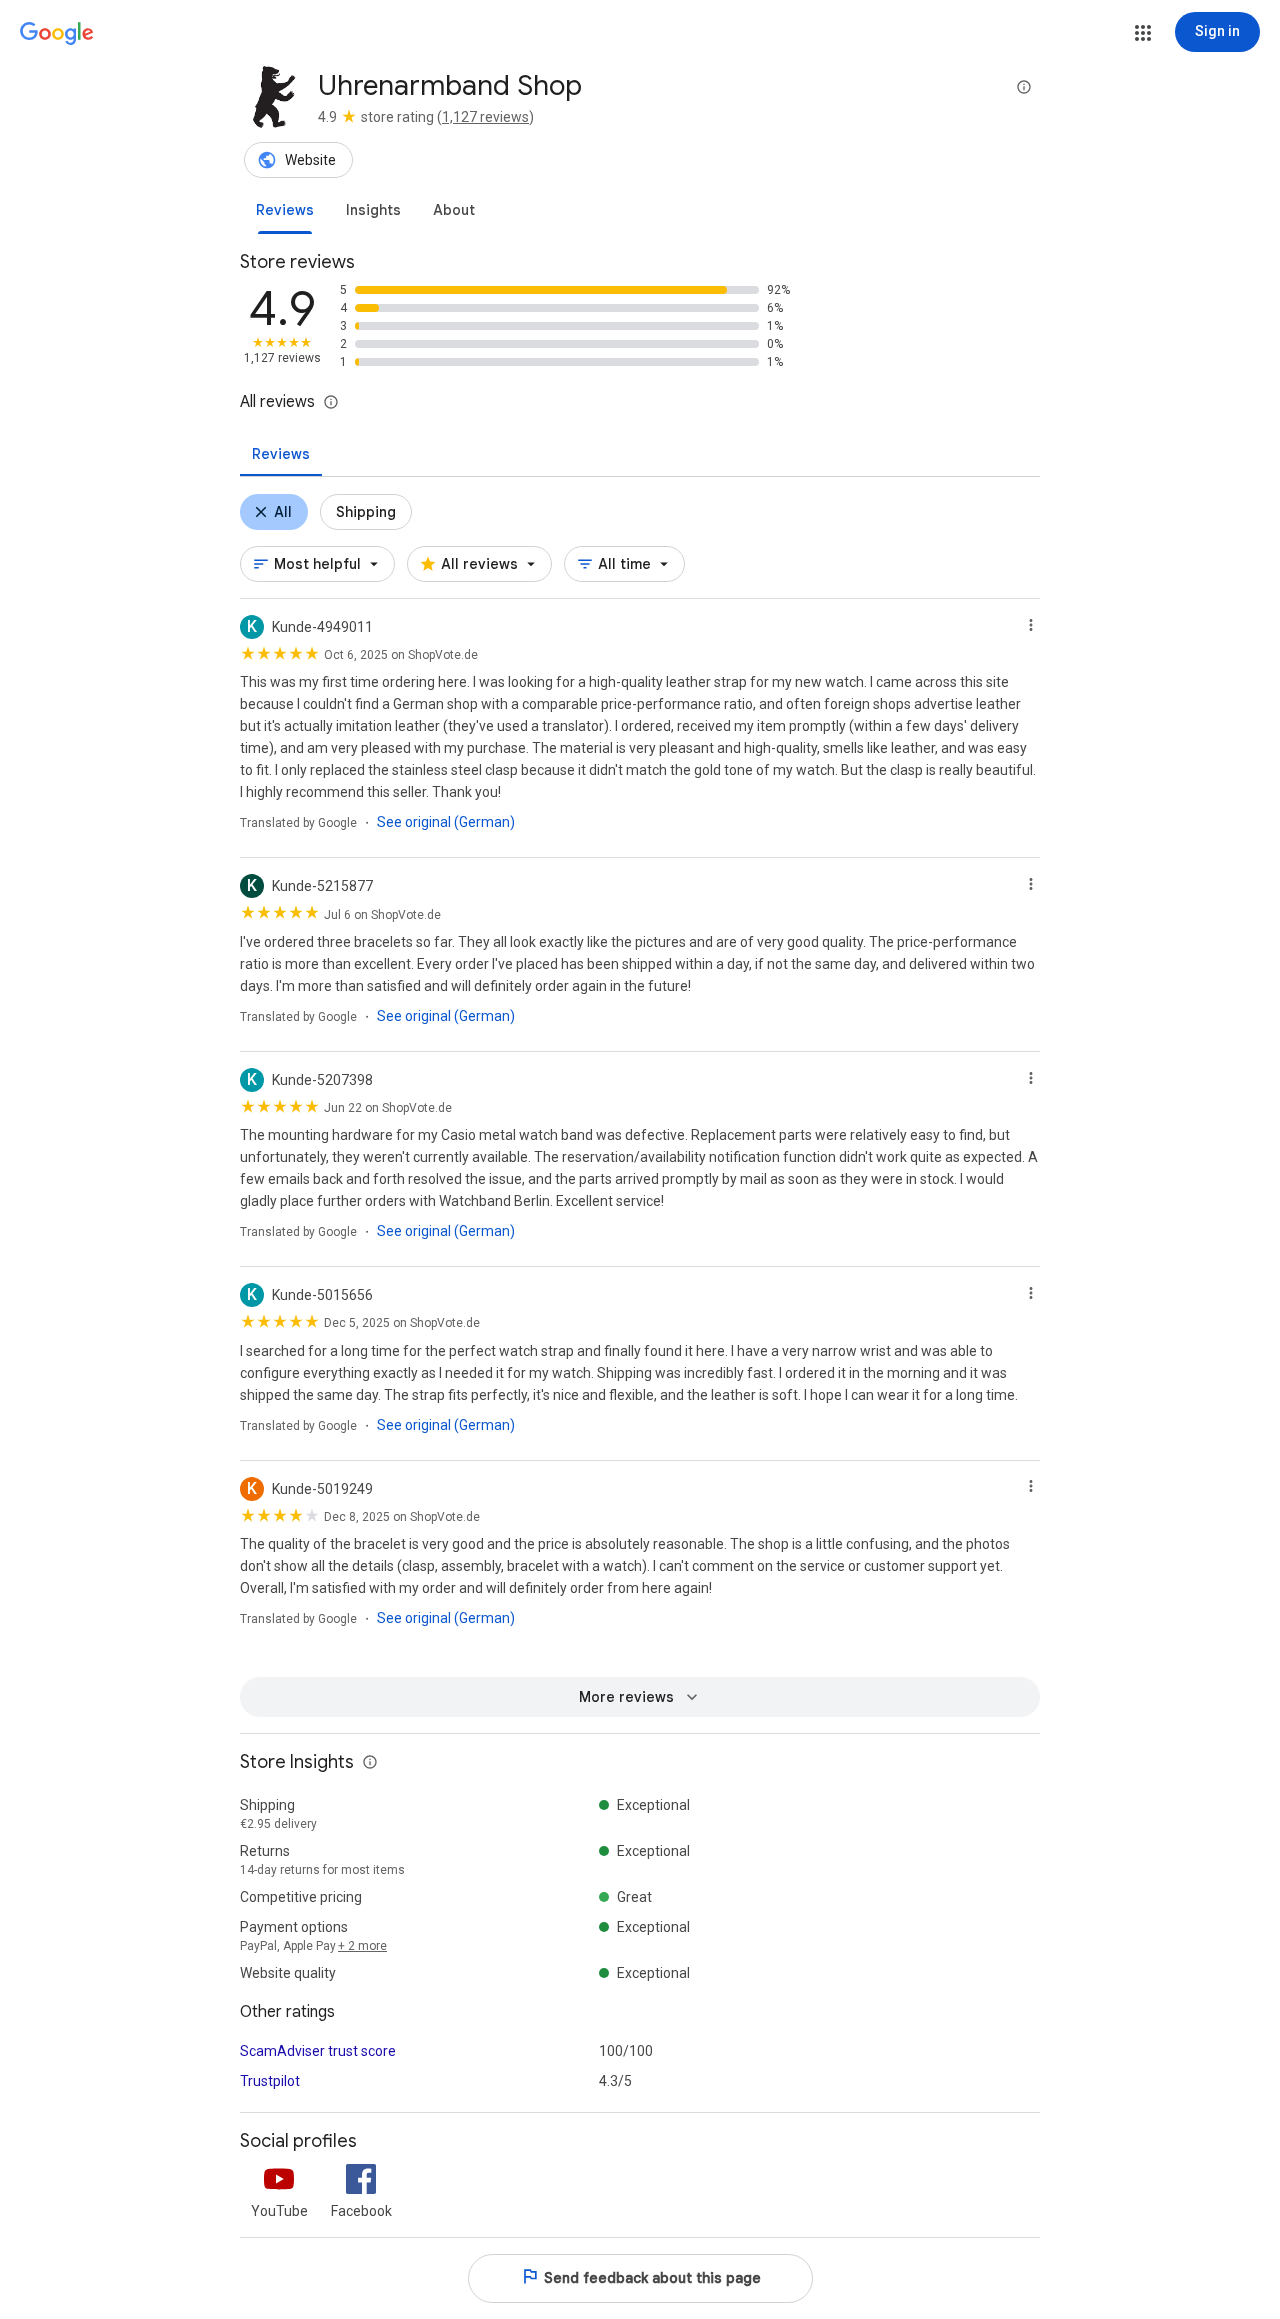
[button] (1143, 33)
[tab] (285, 210)
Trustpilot (270, 2081)
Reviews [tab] (281, 454)
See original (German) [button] (446, 822)
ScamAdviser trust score (318, 2051)
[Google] (57, 34)
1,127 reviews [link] (485, 117)
